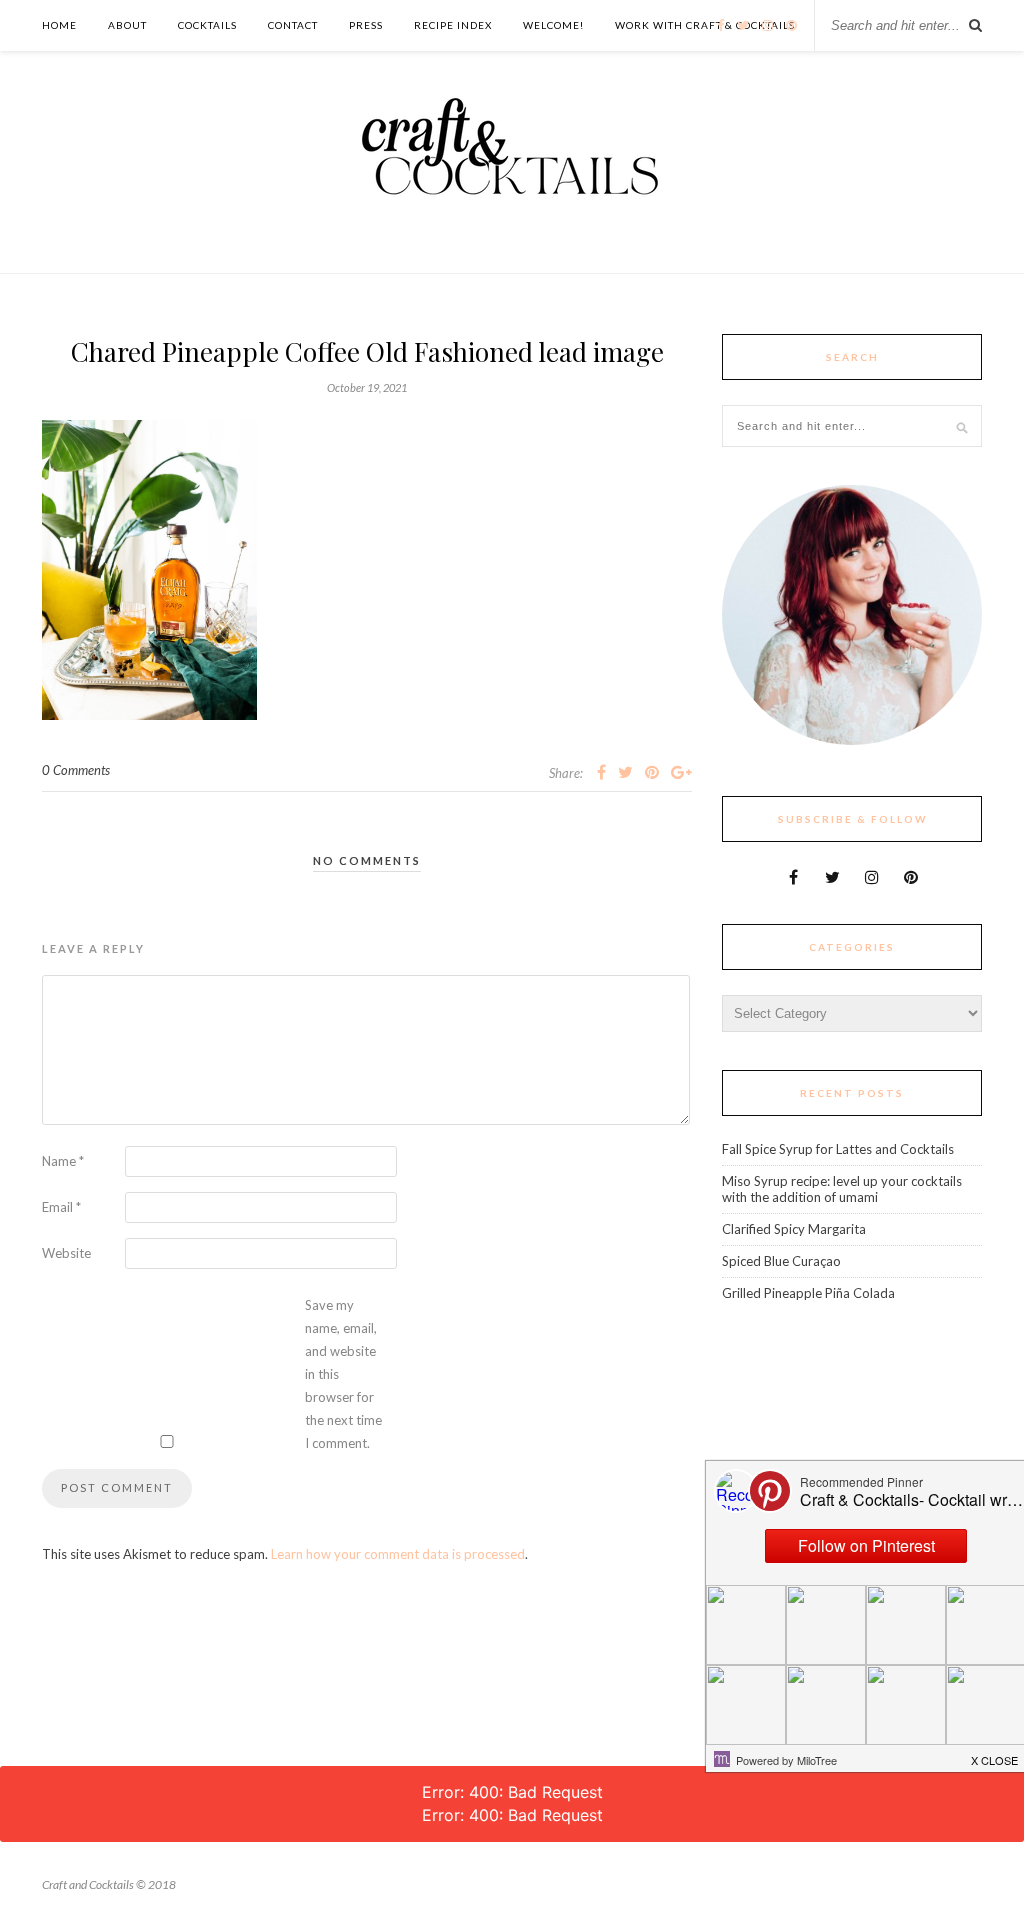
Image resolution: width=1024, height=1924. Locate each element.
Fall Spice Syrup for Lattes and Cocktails (838, 1149)
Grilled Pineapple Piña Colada (808, 1293)
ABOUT (127, 25)
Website (66, 1253)
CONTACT (293, 25)
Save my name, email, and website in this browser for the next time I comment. (343, 1374)
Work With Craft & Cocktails (705, 25)
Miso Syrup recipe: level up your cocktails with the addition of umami (842, 1189)
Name (63, 1161)
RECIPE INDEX (453, 25)
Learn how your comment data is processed (398, 1554)
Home (59, 25)
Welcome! (553, 25)
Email (61, 1207)
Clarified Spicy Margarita (794, 1229)
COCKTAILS (207, 25)
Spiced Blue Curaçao (781, 1261)
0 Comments (76, 770)
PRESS (366, 25)
